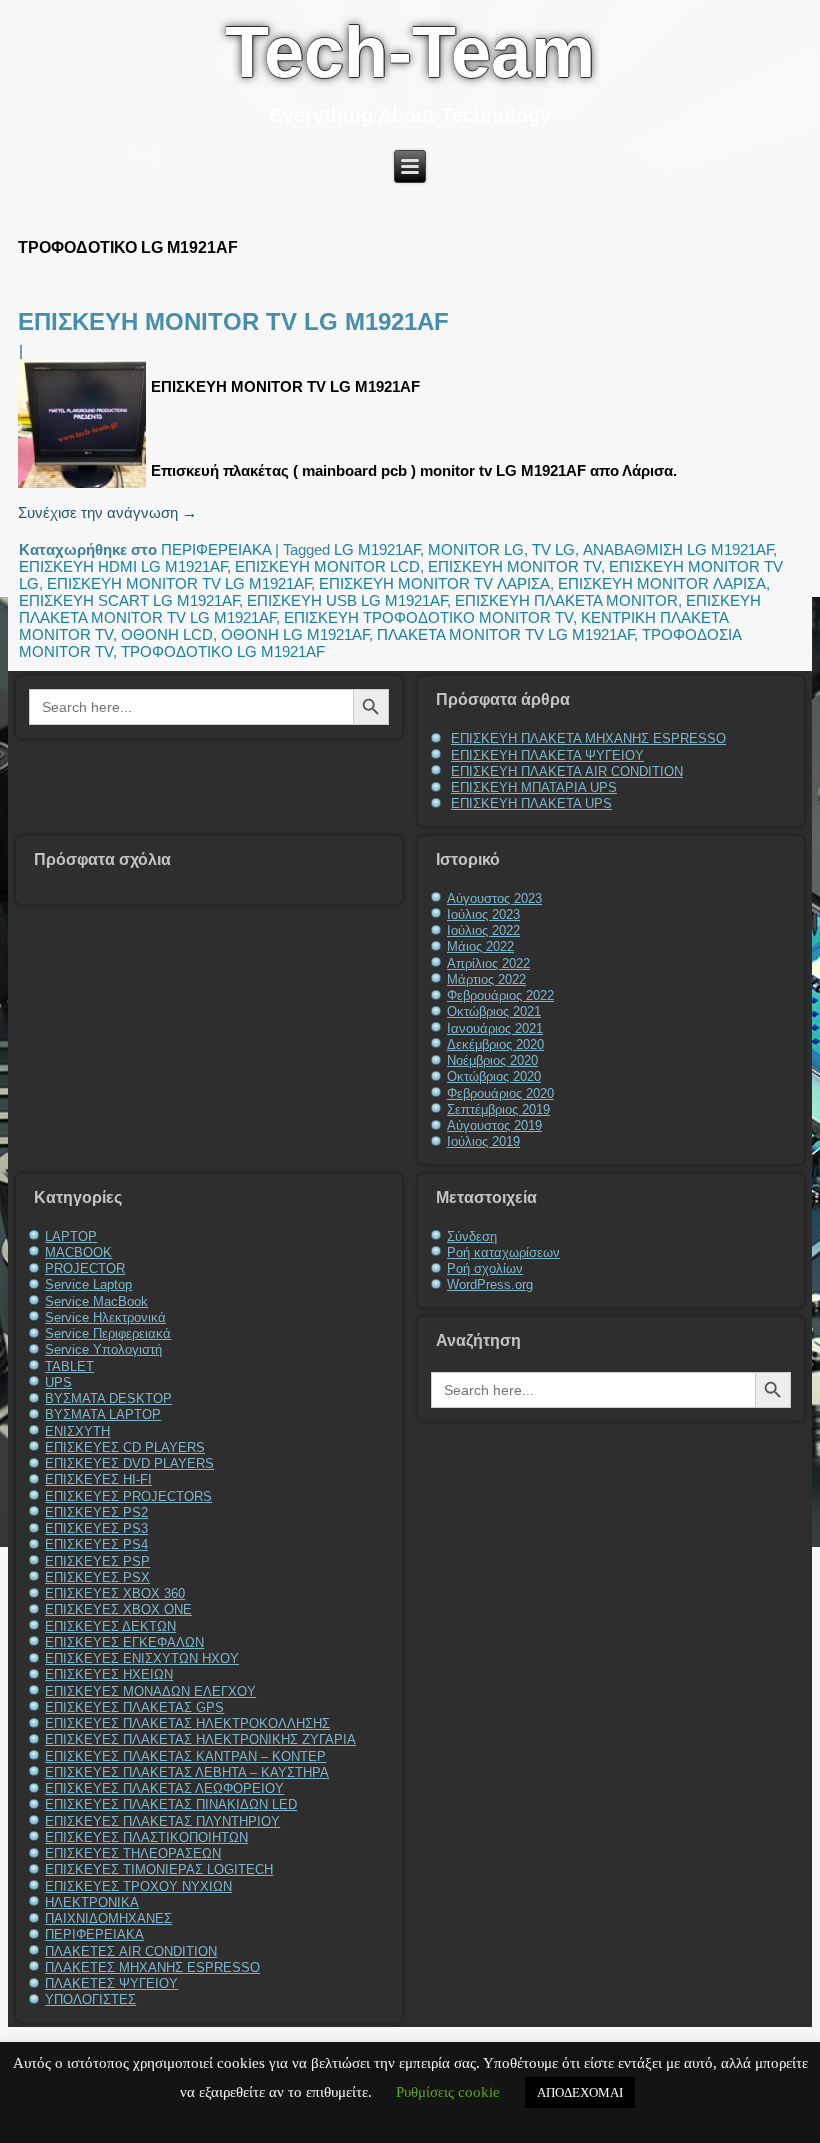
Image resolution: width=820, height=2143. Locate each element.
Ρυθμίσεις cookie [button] (448, 2092)
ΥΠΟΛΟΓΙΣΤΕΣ (90, 1999)
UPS (58, 1382)
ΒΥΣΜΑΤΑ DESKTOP (108, 1398)
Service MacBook (96, 1301)
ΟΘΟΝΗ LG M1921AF (295, 634)
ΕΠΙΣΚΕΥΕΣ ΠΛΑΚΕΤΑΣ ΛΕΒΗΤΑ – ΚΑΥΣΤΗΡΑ (187, 1772)
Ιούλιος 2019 (483, 1141)
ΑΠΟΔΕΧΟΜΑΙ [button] (580, 2092)
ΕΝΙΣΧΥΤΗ (77, 1431)
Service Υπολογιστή (103, 1349)
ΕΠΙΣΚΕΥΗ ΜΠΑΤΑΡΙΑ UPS (534, 787)
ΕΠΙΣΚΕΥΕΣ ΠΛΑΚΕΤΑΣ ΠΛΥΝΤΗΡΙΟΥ (162, 1821)
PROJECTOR (85, 1268)
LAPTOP (71, 1236)
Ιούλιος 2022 (483, 930)
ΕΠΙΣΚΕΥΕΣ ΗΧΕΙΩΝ (109, 1674)
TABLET (69, 1366)
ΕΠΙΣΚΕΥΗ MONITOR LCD (327, 566)
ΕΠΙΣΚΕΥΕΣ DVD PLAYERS (129, 1463)
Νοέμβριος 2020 (492, 1060)
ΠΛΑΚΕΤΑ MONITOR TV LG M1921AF (505, 634)
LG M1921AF (377, 549)
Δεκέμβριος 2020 (495, 1044)
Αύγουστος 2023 (494, 898)
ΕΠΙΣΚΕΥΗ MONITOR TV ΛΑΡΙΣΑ (434, 583)
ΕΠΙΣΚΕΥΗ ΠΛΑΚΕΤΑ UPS (531, 803)
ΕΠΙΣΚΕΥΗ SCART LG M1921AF (129, 600)
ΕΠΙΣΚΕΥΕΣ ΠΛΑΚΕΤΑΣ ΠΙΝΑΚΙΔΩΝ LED (171, 1804)
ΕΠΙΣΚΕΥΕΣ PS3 (96, 1528)
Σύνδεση (472, 1236)
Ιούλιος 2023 (483, 914)
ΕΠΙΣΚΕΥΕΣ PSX (97, 1577)
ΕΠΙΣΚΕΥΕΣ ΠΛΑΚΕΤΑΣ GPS (134, 1707)
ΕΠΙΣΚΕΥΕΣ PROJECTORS (128, 1496)
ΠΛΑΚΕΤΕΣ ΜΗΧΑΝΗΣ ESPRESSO (152, 1967)
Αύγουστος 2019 (494, 1125)
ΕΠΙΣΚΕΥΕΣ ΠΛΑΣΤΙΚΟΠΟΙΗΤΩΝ (146, 1837)
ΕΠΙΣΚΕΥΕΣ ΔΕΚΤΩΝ (110, 1626)
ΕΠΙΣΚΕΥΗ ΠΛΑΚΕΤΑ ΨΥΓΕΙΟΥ (547, 755)
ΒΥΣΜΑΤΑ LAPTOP (103, 1414)
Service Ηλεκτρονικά (105, 1317)
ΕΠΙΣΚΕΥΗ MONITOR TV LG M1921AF (233, 321)
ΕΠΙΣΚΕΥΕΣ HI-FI (98, 1479)
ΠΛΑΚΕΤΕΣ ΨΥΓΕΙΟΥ (111, 1983)
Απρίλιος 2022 (488, 963)
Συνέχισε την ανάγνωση (107, 512)
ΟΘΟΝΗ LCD (167, 634)
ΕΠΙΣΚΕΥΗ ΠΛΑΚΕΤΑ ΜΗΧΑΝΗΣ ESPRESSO (588, 738)
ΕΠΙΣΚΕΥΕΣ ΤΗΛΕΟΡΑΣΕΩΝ (133, 1853)
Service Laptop (88, 1284)
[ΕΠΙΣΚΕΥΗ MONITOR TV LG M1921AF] (84, 487)
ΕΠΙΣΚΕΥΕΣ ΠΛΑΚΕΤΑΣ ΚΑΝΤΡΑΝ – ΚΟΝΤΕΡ (185, 1756)
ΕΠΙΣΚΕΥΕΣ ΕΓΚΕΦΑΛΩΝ (124, 1642)
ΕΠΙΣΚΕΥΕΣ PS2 (96, 1512)
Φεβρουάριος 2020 (500, 1093)
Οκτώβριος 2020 (494, 1076)
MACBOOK (78, 1252)
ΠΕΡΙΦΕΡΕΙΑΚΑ (216, 549)
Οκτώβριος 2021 (494, 1011)
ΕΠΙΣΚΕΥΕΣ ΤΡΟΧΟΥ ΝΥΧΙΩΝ (138, 1886)
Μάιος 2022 (480, 946)
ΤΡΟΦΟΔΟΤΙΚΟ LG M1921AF (223, 651)
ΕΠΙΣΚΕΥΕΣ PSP (97, 1561)
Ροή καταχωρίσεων (503, 1252)
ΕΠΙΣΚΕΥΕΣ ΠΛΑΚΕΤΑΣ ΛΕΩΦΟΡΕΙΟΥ (164, 1788)
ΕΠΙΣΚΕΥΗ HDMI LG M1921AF (123, 566)
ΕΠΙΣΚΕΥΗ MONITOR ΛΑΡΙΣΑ (662, 583)
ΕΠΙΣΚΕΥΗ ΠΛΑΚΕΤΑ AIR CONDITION (567, 771)
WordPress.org (490, 1284)
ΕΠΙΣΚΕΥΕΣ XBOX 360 (115, 1593)
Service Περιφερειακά (108, 1333)
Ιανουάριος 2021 (495, 1028)
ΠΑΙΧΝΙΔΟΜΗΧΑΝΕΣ (108, 1918)
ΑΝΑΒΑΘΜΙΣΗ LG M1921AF (678, 549)
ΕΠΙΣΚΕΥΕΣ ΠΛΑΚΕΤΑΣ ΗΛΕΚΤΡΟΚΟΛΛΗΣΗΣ (187, 1723)
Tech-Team (410, 52)
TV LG (553, 549)
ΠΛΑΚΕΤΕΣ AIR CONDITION (131, 1951)
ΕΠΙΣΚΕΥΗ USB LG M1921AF (347, 600)
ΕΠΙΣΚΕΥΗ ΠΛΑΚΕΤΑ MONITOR (566, 600)
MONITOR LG (476, 549)
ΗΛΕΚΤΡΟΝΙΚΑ (92, 1902)
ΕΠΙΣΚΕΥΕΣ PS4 (96, 1544)
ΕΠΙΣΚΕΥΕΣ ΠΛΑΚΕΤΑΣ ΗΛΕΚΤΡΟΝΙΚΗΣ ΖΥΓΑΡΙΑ (200, 1739)
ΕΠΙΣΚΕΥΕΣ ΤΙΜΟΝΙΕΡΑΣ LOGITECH (159, 1869)
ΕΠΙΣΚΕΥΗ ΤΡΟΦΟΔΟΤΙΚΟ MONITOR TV (428, 617)
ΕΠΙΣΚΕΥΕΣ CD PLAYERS (125, 1447)
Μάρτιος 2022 (486, 979)
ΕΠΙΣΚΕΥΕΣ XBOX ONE (118, 1609)
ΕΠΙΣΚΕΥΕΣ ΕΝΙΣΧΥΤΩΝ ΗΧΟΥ (142, 1658)
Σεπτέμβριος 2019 (498, 1109)
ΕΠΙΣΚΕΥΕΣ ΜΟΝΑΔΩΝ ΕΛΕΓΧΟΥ (150, 1691)
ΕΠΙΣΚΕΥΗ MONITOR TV (514, 566)
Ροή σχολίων (485, 1268)
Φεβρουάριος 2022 (500, 995)
